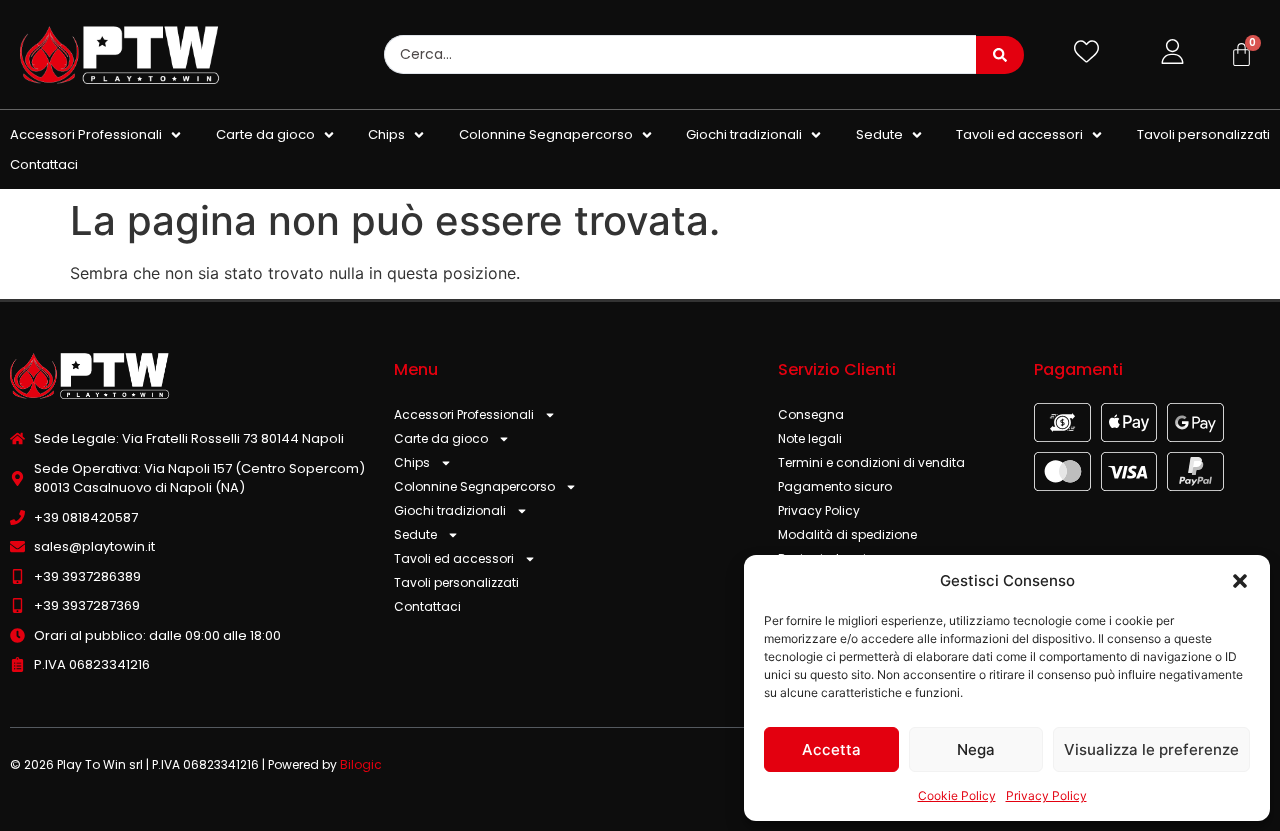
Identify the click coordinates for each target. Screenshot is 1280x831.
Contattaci (427, 606)
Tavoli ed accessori (454, 558)
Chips (412, 462)
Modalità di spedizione (847, 534)
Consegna (811, 414)
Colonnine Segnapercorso (474, 486)
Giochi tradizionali (450, 510)
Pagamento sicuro (835, 486)
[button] (1240, 581)
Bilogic (361, 764)
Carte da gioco (441, 438)
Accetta (831, 749)
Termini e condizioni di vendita (871, 462)
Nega (976, 749)
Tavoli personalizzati (456, 582)
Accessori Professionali (464, 414)
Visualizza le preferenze (1151, 749)
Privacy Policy (1046, 795)
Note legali (810, 438)
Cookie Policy (957, 795)
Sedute (415, 534)
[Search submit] (1000, 55)
